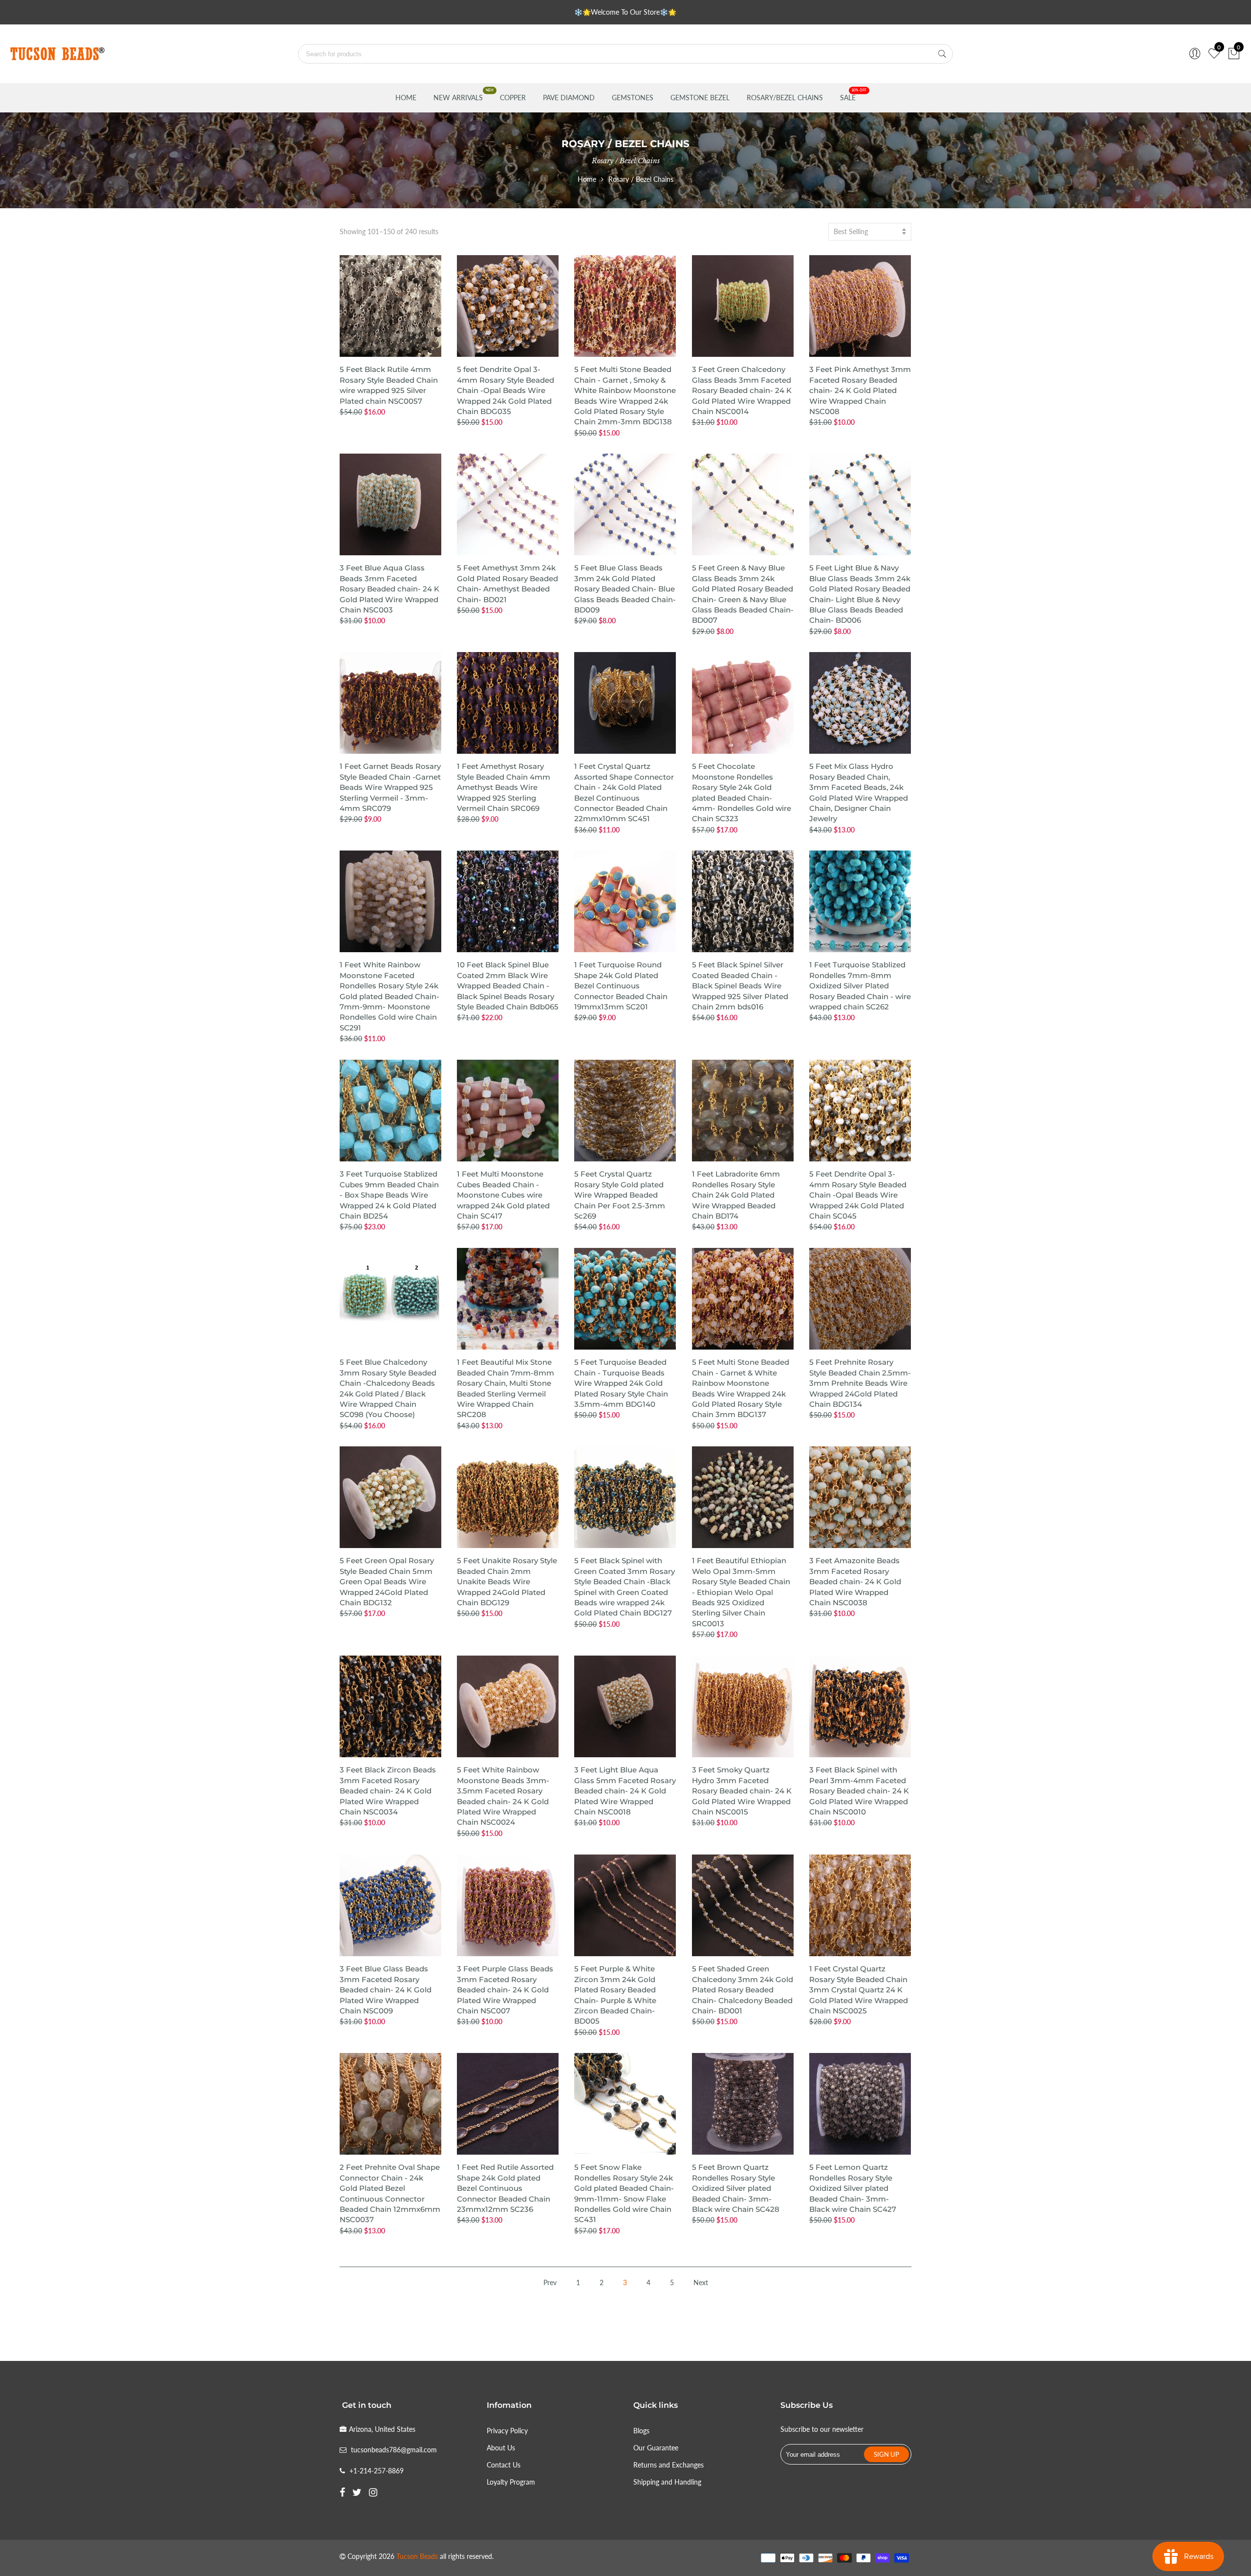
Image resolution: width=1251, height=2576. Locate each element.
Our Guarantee (656, 2448)
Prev (550, 2282)
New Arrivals (458, 98)
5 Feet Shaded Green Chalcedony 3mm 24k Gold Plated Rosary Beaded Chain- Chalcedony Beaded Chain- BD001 (743, 1990)
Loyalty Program (511, 2482)
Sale (848, 98)
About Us (501, 2448)
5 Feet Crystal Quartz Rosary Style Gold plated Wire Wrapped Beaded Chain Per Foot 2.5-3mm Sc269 (620, 1195)
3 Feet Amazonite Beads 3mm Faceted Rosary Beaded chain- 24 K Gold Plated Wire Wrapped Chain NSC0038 (855, 1582)
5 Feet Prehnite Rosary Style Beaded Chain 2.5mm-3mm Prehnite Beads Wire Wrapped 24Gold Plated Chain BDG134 (860, 1383)
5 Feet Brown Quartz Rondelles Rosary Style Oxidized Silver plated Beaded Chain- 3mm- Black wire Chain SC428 (736, 2188)
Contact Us (504, 2465)
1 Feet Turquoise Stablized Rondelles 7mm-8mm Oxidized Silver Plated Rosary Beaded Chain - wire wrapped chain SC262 (860, 986)
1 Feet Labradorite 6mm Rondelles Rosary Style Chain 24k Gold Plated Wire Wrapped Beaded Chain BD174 (736, 1195)
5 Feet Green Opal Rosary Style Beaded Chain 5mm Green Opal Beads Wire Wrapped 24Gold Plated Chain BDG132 (387, 1582)
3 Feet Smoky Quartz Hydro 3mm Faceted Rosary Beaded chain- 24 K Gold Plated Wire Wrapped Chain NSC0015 (742, 1791)
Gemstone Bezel (700, 98)
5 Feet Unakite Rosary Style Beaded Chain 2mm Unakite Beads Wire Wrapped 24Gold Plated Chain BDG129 (507, 1582)
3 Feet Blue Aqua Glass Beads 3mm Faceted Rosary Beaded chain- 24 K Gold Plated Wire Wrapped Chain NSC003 (389, 589)
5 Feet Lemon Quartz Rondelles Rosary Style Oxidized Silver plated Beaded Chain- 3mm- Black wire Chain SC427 (853, 2188)
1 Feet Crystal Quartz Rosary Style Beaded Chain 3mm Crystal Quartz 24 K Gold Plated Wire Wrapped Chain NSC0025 (859, 1990)
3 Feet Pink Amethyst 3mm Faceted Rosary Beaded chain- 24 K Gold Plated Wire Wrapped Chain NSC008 (860, 390)
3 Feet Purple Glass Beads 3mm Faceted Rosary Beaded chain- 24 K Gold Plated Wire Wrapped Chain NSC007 (505, 1990)
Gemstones (633, 98)
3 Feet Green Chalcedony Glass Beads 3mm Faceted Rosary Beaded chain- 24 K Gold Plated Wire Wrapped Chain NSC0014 (742, 390)
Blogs (641, 2431)
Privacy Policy (507, 2431)
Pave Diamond (569, 98)
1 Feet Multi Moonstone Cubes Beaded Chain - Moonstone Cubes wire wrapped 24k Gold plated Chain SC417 (503, 1195)
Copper (513, 98)
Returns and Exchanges (669, 2465)
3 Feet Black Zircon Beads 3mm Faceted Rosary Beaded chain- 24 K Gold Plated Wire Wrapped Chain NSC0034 (388, 1791)
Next (701, 2282)
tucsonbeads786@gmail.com (394, 2450)
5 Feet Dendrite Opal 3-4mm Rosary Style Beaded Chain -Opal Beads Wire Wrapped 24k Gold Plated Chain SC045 (858, 1195)
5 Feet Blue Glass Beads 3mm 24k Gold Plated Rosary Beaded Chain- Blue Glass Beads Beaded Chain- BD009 (625, 589)
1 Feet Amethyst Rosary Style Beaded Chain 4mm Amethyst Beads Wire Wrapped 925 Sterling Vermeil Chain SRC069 (504, 787)
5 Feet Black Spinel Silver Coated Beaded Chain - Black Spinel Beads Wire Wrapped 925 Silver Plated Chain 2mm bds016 (740, 986)
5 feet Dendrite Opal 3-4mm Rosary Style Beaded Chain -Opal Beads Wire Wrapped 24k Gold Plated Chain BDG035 (506, 390)
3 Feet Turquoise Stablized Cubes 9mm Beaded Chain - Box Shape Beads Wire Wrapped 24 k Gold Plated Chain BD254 (389, 1195)
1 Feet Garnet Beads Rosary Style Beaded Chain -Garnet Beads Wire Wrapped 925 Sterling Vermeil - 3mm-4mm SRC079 (390, 787)
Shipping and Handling (667, 2482)
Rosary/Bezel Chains (785, 98)
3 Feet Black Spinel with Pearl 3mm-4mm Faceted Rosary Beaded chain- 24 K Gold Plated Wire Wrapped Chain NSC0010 (859, 1791)
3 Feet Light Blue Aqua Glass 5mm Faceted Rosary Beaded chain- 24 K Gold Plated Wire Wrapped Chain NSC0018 (625, 1791)
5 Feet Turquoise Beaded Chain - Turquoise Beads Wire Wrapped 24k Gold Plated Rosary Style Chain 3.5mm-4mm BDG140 (621, 1383)
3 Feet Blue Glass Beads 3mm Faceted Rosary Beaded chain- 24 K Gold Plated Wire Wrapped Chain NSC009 (386, 1990)
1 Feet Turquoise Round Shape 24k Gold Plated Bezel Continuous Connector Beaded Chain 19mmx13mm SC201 (621, 986)
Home (406, 98)
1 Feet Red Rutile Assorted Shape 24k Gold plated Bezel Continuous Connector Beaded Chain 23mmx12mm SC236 (505, 2188)
